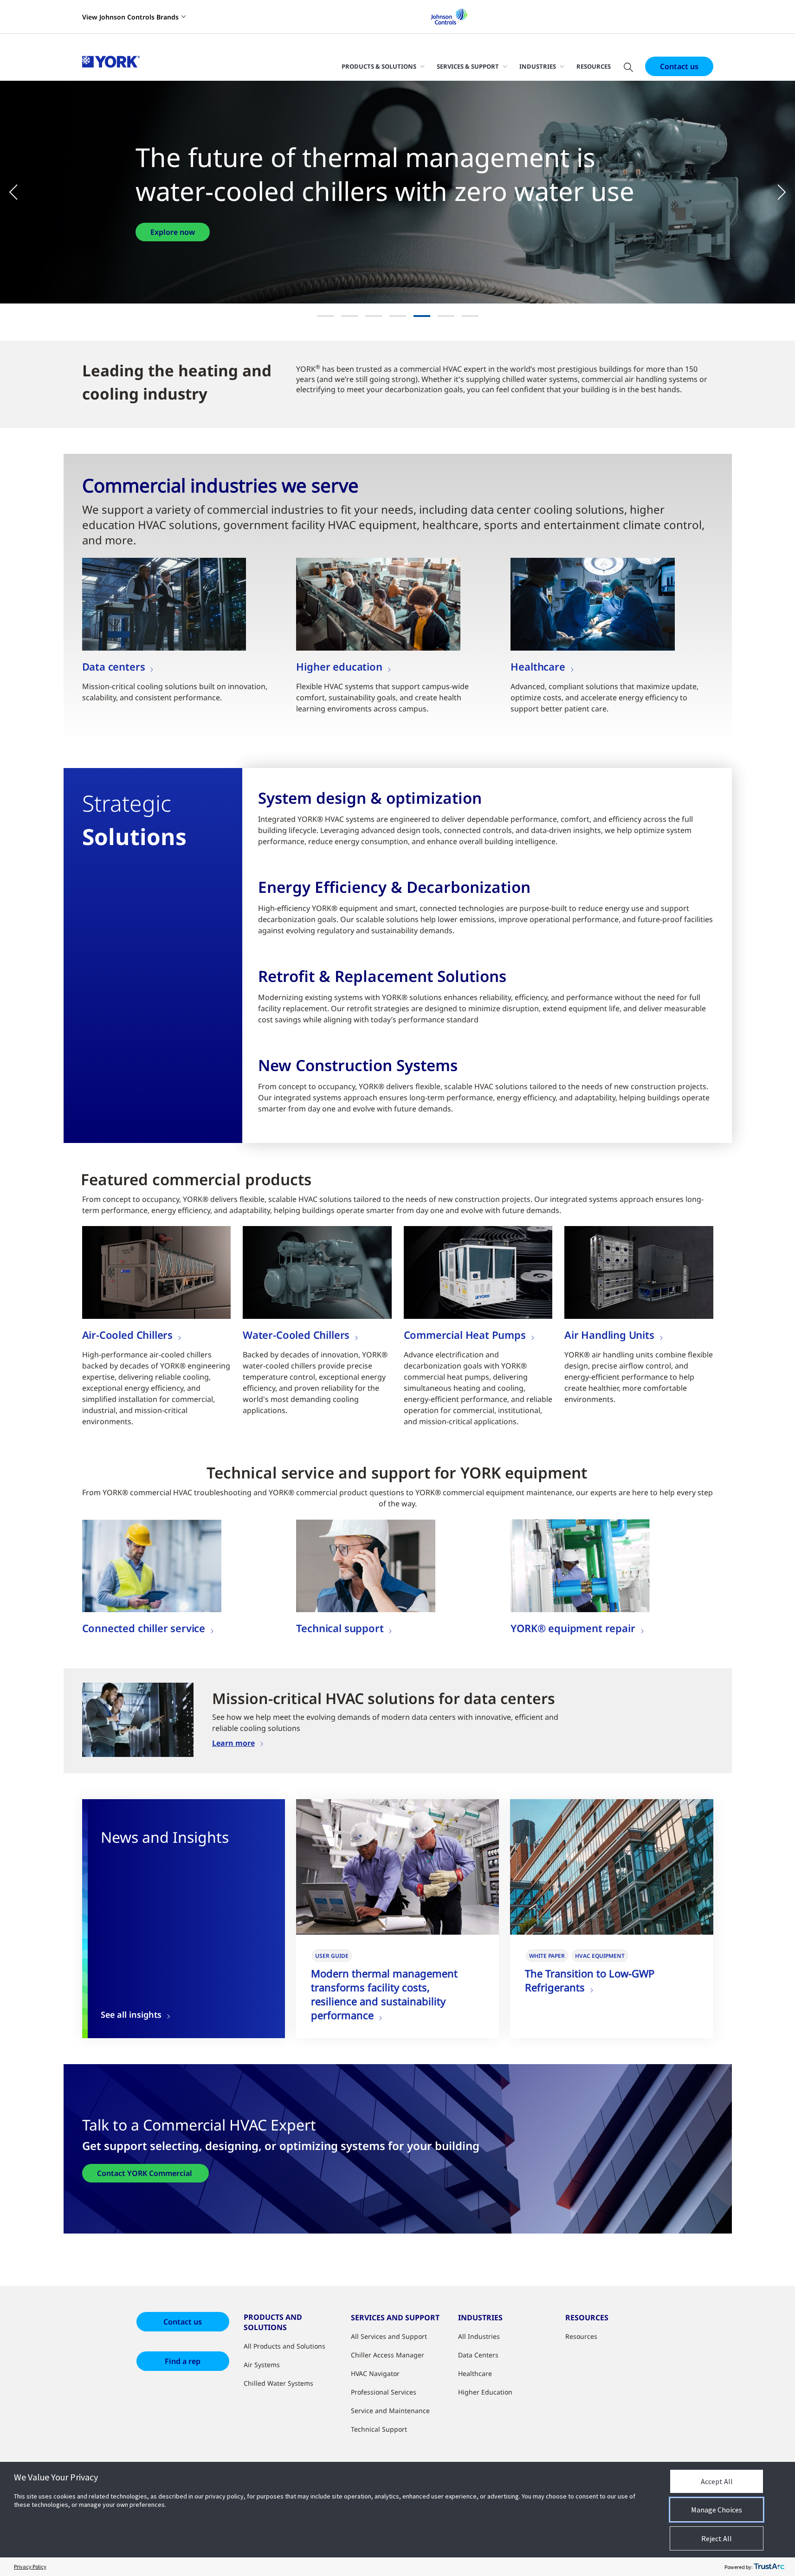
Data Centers (478, 2355)
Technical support (340, 1628)
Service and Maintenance (390, 2411)
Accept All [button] (717, 2481)
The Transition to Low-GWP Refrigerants (590, 1980)
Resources (594, 66)
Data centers (114, 666)
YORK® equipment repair (573, 1628)
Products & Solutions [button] (379, 66)
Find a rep (183, 2361)
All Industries (479, 2336)
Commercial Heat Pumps (465, 1335)
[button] (19, 192)
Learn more (233, 1743)
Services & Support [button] (468, 66)
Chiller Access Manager (388, 2355)
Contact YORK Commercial (145, 2173)
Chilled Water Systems (278, 2383)
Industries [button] (538, 66)
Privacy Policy (30, 2566)
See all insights (131, 2015)
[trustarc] (769, 2567)
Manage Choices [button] (717, 2510)
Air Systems (262, 2365)
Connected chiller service (144, 1628)
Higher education (339, 666)
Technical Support (379, 2429)
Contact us (679, 66)
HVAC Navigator (375, 2373)
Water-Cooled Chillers (296, 1335)
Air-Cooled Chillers (128, 1335)
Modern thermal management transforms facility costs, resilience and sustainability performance (384, 1994)
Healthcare (538, 666)
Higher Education (485, 2392)
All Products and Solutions (284, 2346)
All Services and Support (389, 2336)
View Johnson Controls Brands (130, 17)
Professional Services (384, 2392)
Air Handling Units (609, 1335)
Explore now (262, 232)
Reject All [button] (717, 2538)
